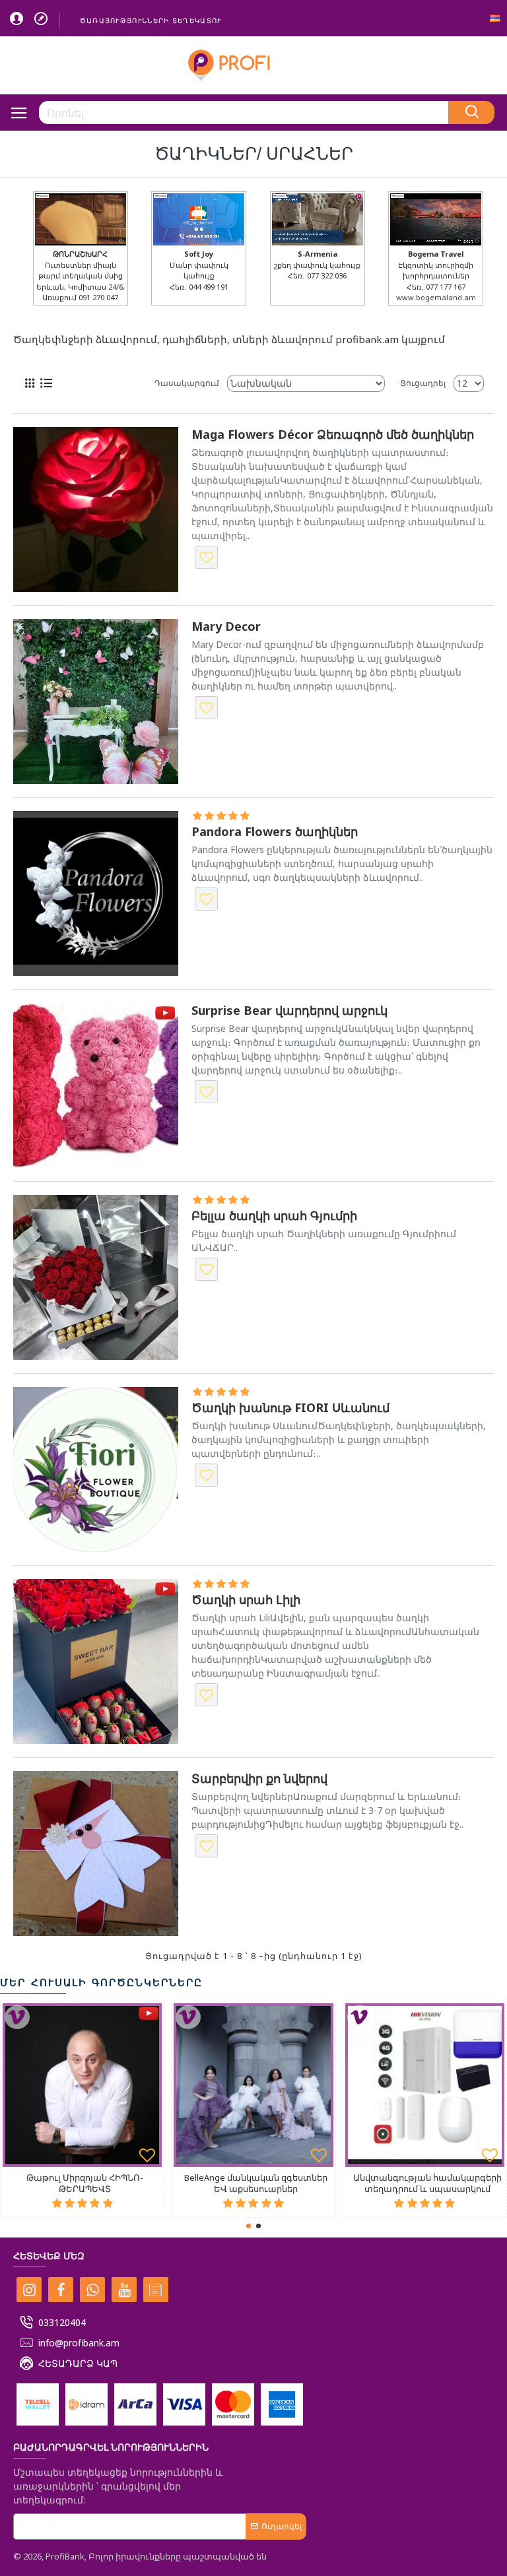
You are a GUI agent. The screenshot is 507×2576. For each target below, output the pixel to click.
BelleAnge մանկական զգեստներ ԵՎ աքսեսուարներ (256, 2183)
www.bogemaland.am (436, 297)
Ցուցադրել (423, 383)
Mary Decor (226, 627)
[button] (249, 2226)
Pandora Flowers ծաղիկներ (275, 832)
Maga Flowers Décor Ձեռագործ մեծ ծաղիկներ (333, 435)
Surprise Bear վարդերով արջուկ (289, 1011)
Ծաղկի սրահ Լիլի (246, 1600)
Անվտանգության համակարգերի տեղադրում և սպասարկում (427, 2183)
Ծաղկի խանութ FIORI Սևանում (290, 1408)
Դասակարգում (187, 383)
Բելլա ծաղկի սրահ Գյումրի (274, 1216)
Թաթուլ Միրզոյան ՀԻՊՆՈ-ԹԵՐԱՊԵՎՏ (85, 2183)
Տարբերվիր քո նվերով (259, 1779)
